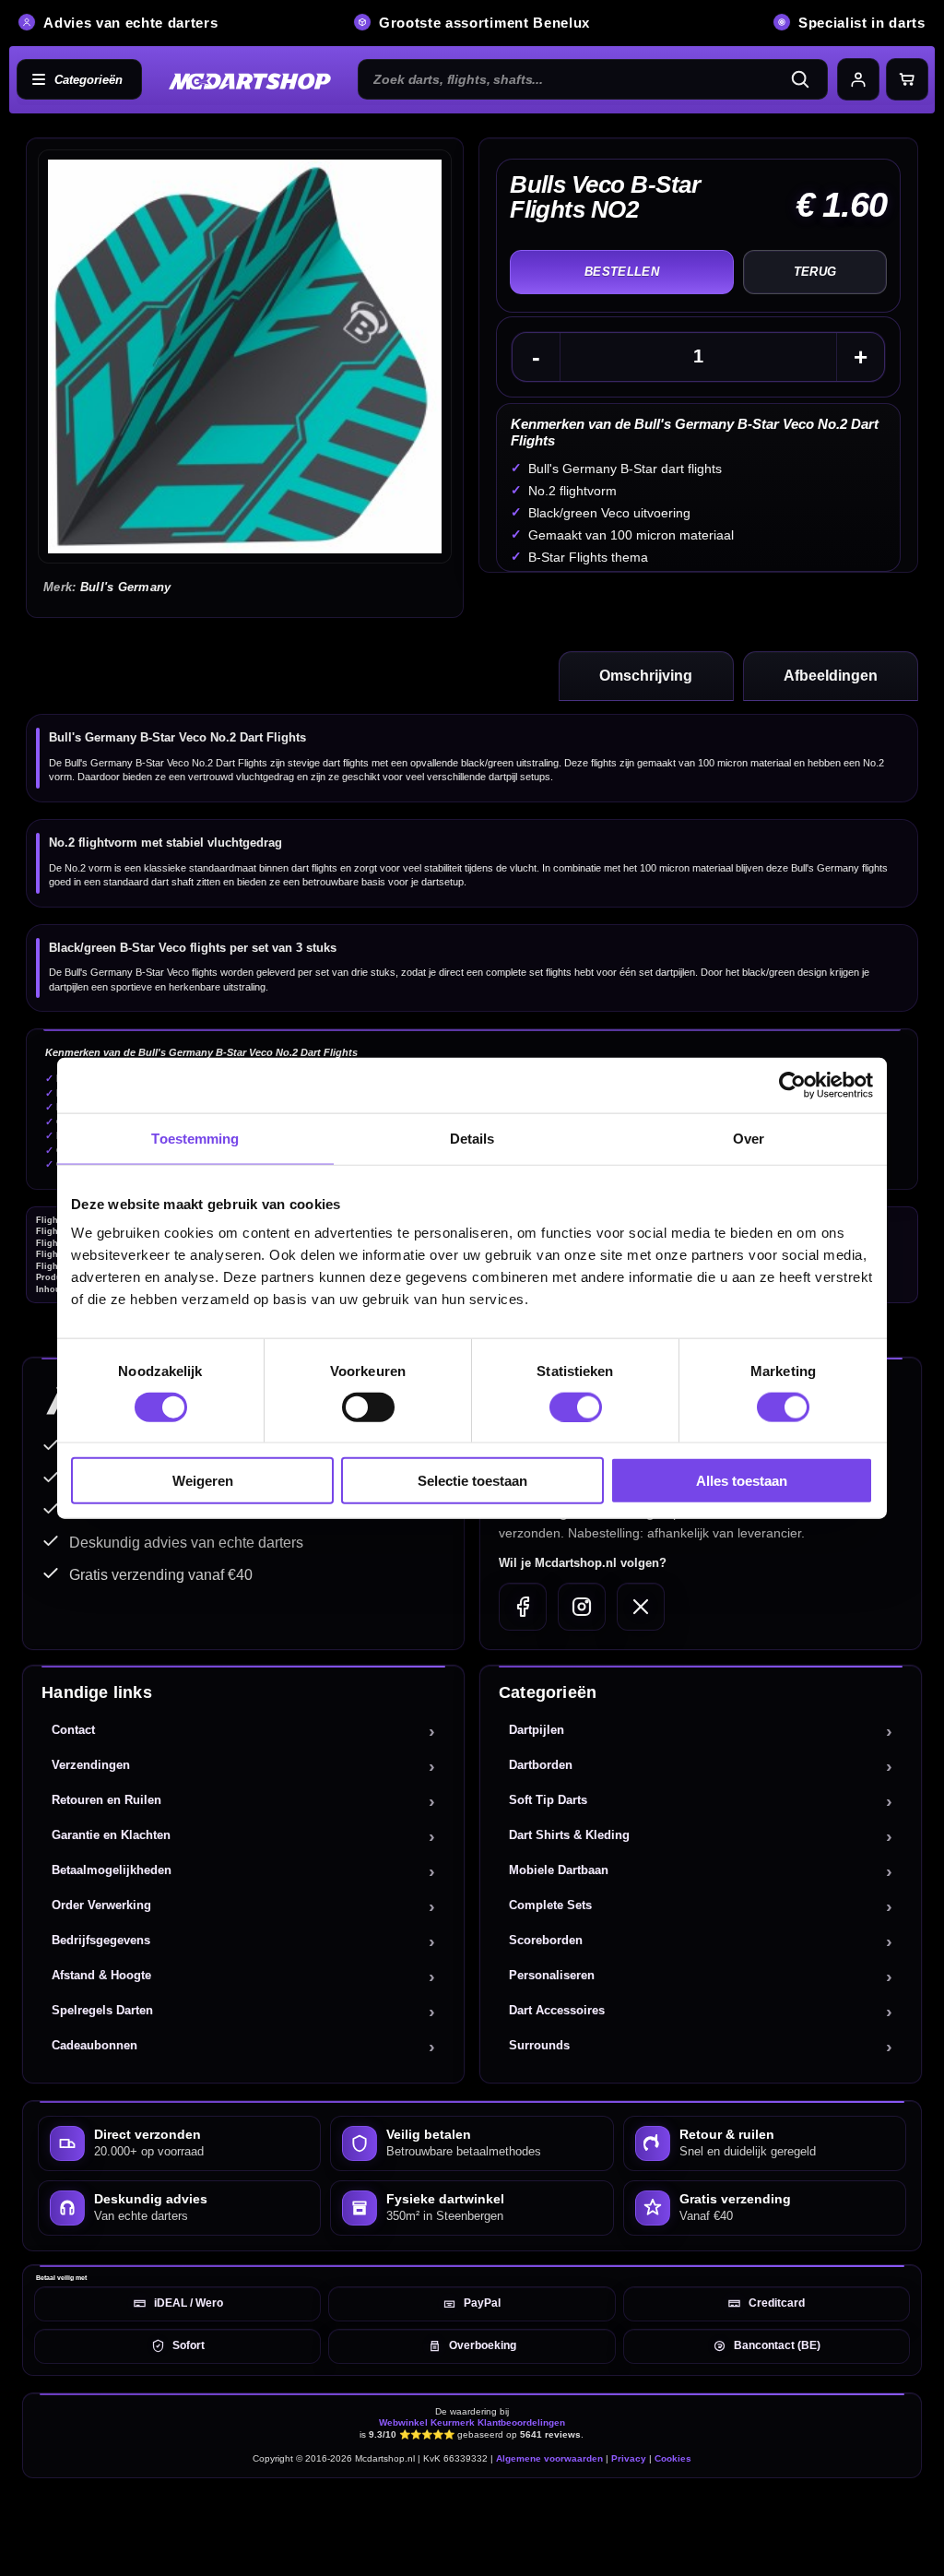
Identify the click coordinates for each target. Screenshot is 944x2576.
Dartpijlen (537, 1730)
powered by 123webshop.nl (863, 2517)
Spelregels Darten (102, 2010)
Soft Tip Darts (548, 1800)
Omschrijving (646, 676)
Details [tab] (472, 1138)
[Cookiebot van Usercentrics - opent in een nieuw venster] (792, 1085)
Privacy (629, 2458)
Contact (73, 1730)
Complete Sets (550, 1905)
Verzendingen (91, 1765)
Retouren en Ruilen (106, 1800)
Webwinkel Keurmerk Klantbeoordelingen (472, 2422)
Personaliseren (552, 1975)
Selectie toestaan (472, 1481)
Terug (815, 272)
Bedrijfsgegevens (101, 1940)
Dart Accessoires (557, 2010)
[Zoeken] (806, 79)
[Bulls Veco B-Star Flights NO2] (245, 356)
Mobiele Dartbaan (559, 1870)
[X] (641, 1607)
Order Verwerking (101, 1905)
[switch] (368, 1407)
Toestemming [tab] (195, 1138)
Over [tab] (749, 1138)
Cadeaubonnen (94, 2045)
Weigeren (203, 1481)
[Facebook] (523, 1607)
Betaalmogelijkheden (112, 1870)
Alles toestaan (742, 1481)
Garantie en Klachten (111, 1835)
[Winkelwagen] (907, 79)
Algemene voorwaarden (549, 2458)
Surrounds (539, 2045)
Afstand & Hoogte (101, 1975)
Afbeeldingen (831, 676)
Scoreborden (546, 1940)
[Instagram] (582, 1607)
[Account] (858, 79)
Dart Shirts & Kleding (569, 1835)
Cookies (673, 2458)
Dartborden (541, 1765)
